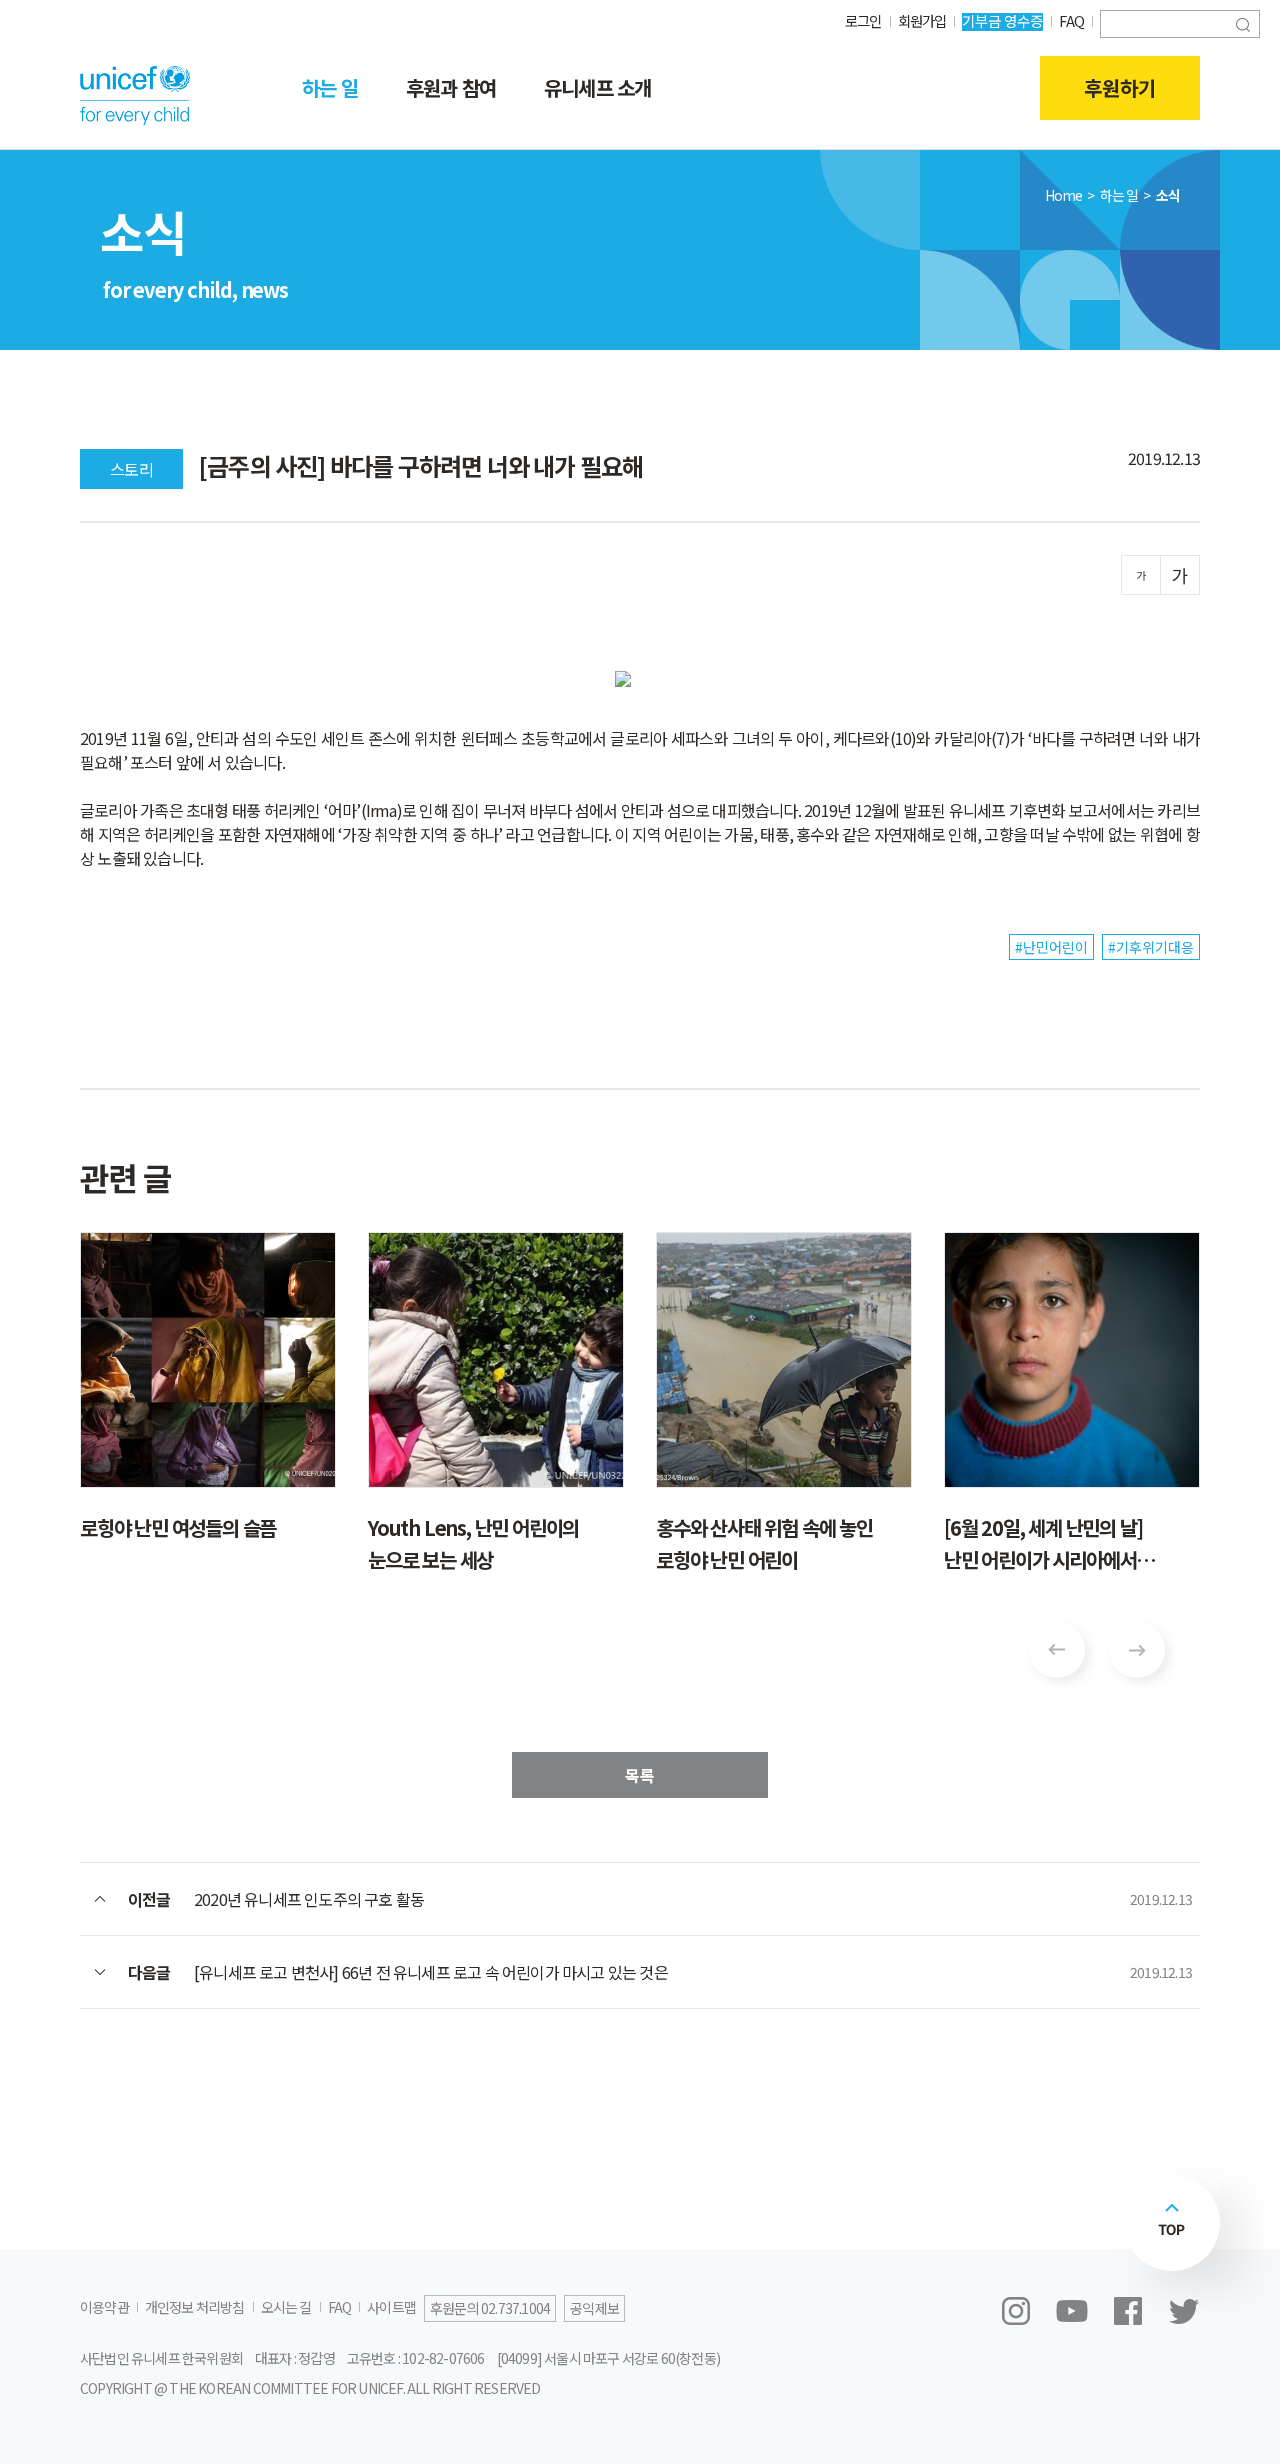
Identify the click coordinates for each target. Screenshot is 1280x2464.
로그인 (863, 20)
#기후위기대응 (1151, 947)
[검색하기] (1243, 22)
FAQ (1071, 20)
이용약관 (104, 2307)
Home (1064, 195)
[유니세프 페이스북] (1128, 2311)
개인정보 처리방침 (195, 2307)
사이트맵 (391, 2307)
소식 (1168, 195)
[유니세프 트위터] (1184, 2311)
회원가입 (922, 20)
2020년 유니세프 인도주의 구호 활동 (309, 1899)
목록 (640, 1775)
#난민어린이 (1051, 947)
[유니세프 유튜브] (1072, 2311)
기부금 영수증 (1002, 20)
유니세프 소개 (597, 87)
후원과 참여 (451, 87)
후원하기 (1120, 87)
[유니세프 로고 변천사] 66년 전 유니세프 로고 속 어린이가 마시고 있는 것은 (431, 1972)
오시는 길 (286, 2307)
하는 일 (330, 87)
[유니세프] (135, 95)
